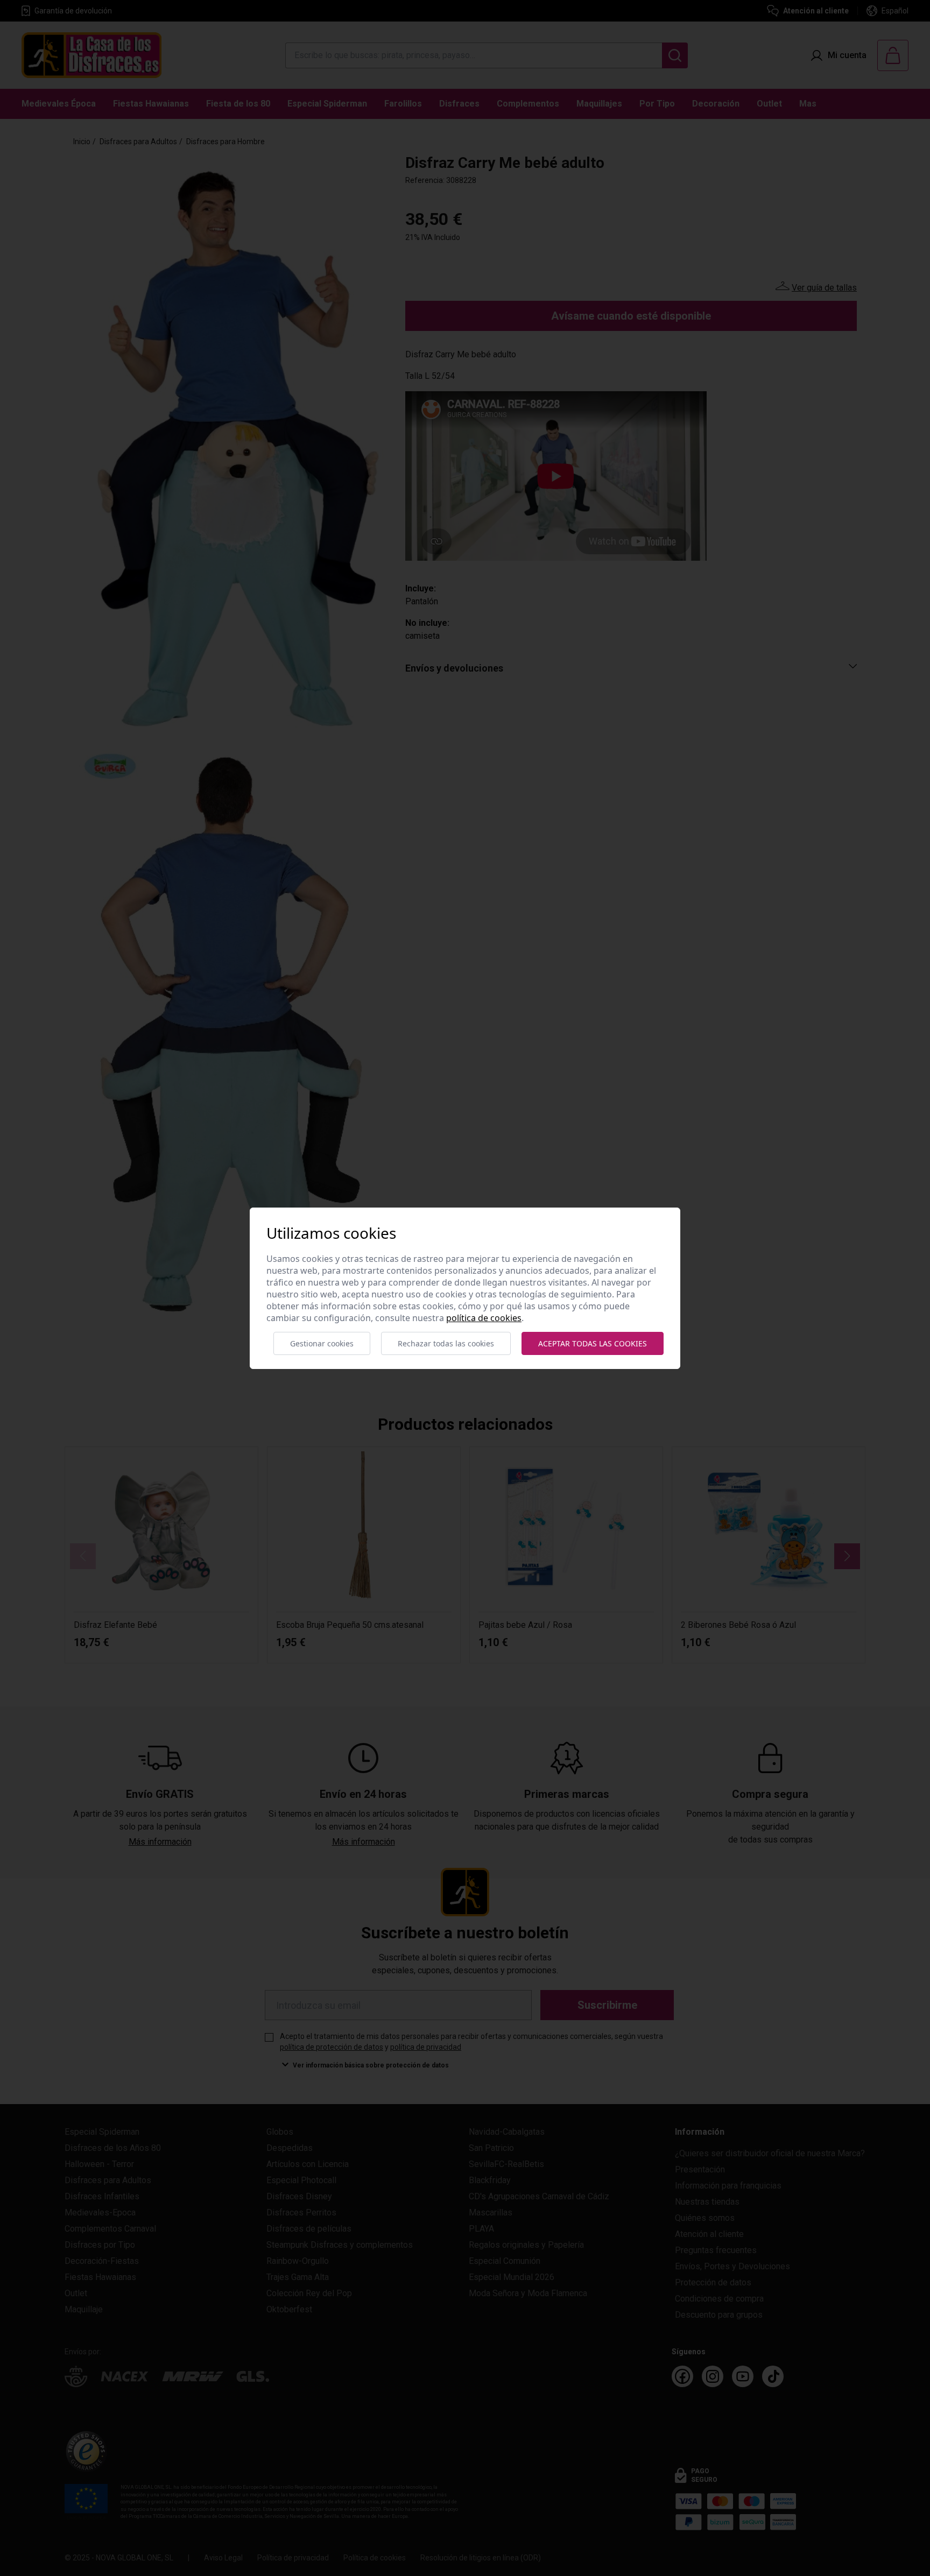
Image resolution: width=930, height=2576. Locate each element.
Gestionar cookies (322, 1343)
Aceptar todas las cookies (593, 1343)
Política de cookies (484, 1318)
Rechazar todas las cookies (446, 1343)
